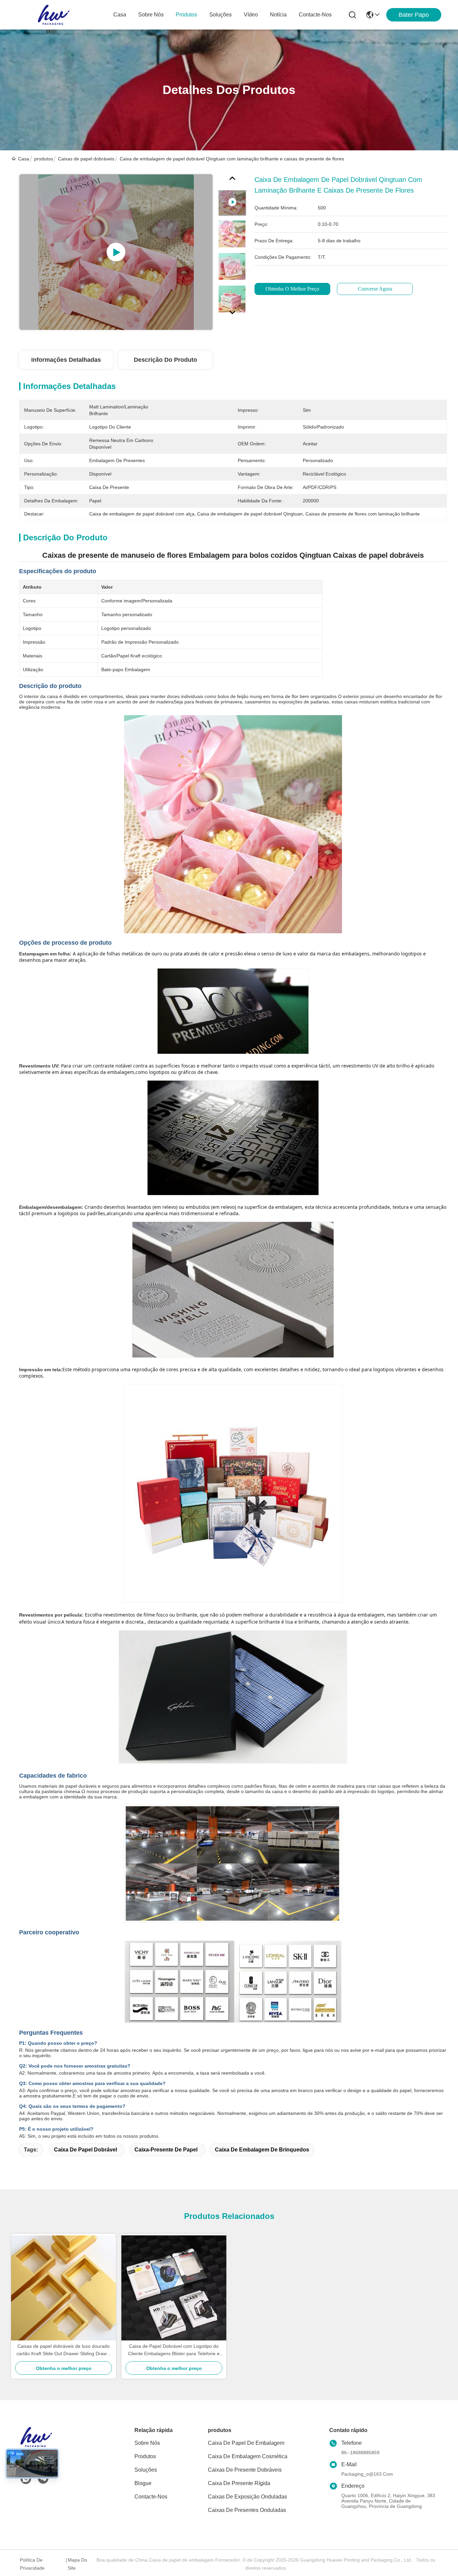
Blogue (143, 2483)
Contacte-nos (315, 15)
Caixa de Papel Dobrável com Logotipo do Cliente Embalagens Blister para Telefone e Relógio (174, 2350)
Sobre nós (151, 15)
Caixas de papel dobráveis (86, 159)
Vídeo (251, 15)
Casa (120, 15)
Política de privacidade (32, 2564)
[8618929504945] (26, 2479)
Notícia (278, 15)
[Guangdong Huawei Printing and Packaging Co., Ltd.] (54, 15)
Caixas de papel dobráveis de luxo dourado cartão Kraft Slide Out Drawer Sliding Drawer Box (64, 2350)
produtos (186, 15)
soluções (220, 15)
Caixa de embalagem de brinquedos (262, 2150)
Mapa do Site (77, 2564)
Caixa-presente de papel (166, 2150)
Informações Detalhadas (66, 360)
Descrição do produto (165, 360)
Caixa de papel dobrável (85, 2150)
